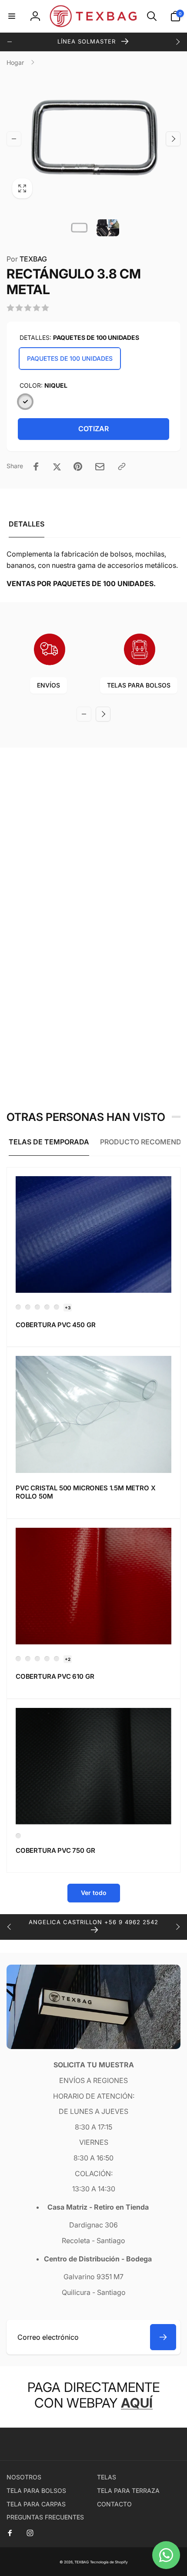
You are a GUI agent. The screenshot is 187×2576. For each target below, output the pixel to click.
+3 (68, 1308)
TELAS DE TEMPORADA (49, 1142)
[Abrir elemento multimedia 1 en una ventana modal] (93, 139)
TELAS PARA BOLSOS (139, 685)
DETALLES (27, 524)
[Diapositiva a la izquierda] (10, 42)
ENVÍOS (48, 685)
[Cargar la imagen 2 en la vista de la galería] (108, 228)
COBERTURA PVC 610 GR (55, 1676)
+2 (68, 1659)
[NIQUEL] (25, 402)
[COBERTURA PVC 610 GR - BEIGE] (37, 1659)
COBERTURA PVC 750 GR (55, 1850)
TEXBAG (27, 259)
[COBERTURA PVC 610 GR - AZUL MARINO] (18, 1659)
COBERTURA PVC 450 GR (55, 1325)
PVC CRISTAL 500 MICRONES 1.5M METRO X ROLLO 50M (85, 1492)
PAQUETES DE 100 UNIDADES (70, 358)
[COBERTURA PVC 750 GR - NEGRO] (18, 1836)
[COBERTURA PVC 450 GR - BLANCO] (28, 1307)
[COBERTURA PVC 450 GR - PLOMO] (57, 1307)
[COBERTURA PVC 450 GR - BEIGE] (37, 1307)
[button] (12, 16)
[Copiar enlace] (122, 466)
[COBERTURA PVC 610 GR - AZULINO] (28, 1659)
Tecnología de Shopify (109, 2562)
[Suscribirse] (163, 2337)
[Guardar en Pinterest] (78, 466)
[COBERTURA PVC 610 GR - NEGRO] (57, 1659)
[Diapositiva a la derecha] (177, 42)
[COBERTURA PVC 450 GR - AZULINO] (18, 1307)
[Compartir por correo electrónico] (100, 467)
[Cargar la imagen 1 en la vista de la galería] (79, 228)
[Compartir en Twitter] (57, 466)
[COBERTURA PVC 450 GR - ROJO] (47, 1307)
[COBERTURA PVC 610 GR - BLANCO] (47, 1659)
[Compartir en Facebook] (36, 466)
